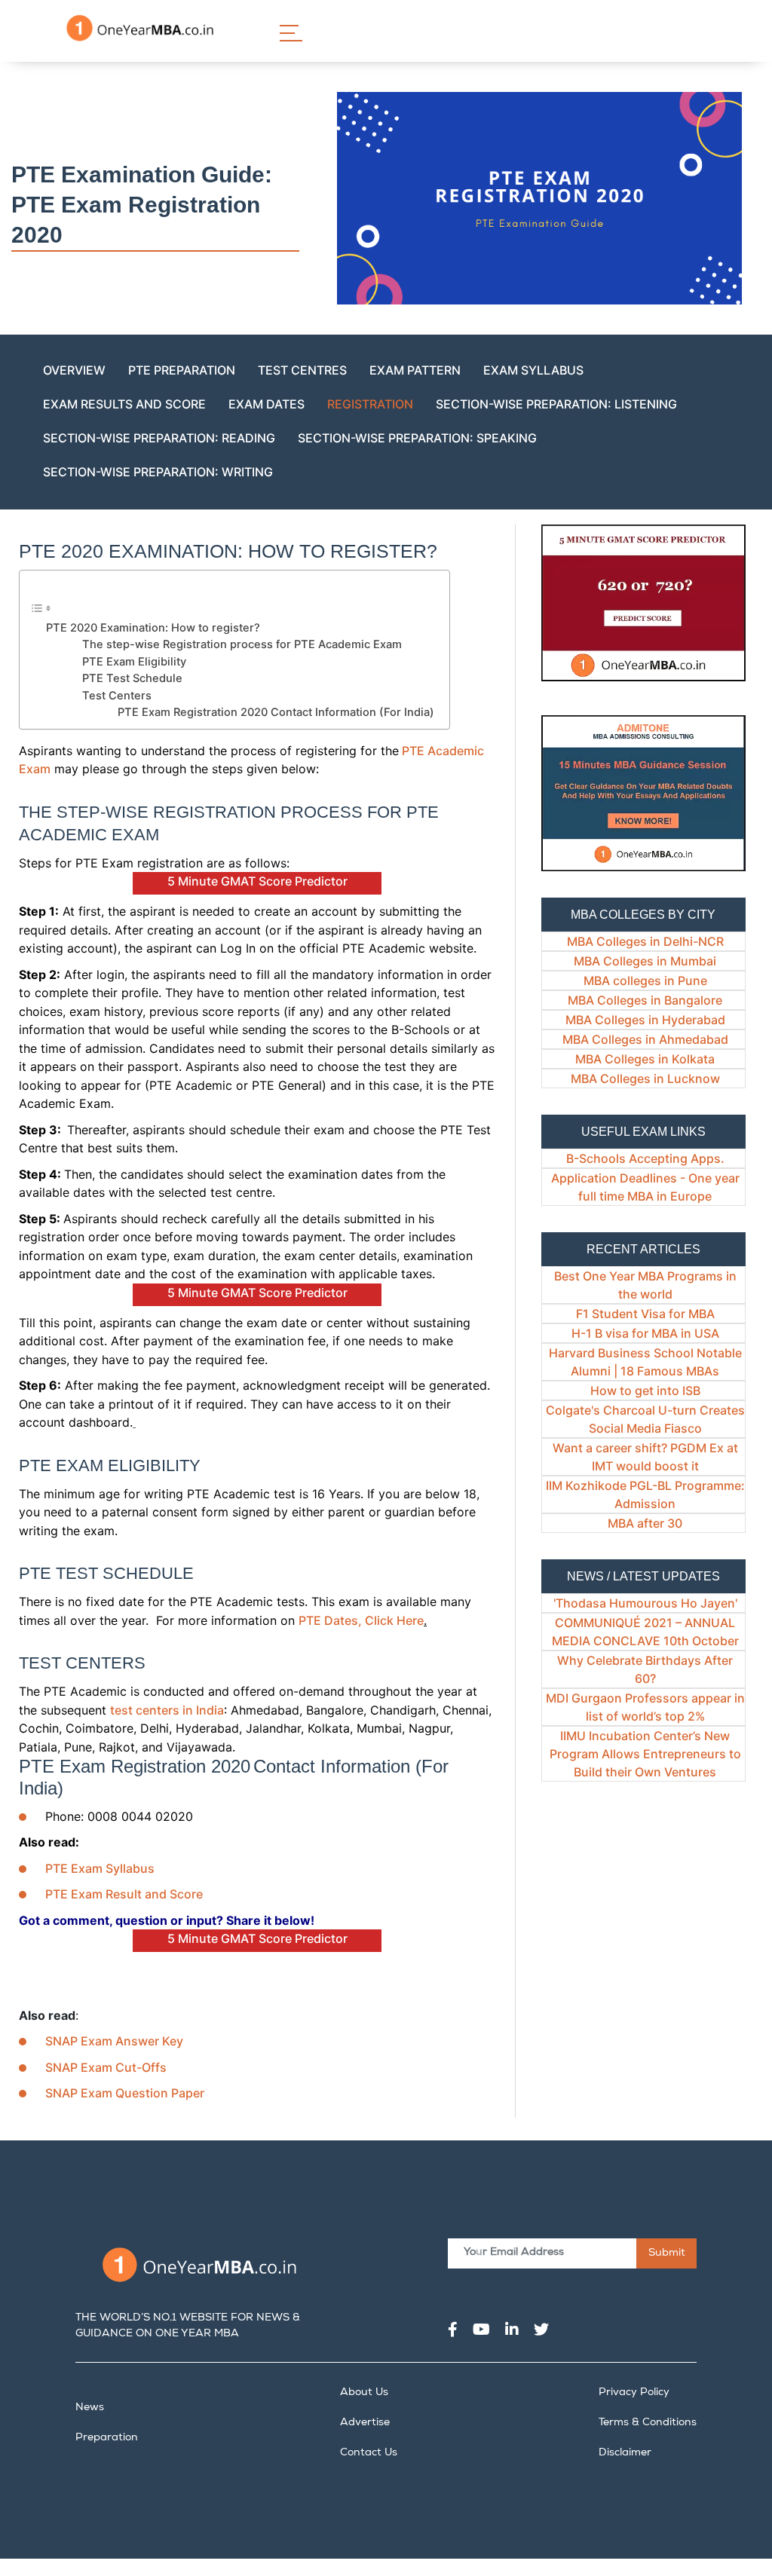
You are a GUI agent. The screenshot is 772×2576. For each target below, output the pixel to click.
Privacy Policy (634, 2393)
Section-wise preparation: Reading (159, 438)
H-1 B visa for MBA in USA (645, 1333)
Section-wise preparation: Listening (556, 404)
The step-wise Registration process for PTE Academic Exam (242, 644)
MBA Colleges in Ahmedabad (645, 1039)
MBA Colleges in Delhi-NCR (645, 941)
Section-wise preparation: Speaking (417, 438)
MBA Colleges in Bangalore (645, 1000)
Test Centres (302, 370)
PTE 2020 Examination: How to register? (153, 628)
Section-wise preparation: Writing (158, 472)
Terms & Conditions (648, 2423)
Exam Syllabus (533, 370)
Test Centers (117, 696)
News (90, 2408)
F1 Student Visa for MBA (645, 1314)
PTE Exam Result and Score (124, 1894)
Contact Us (369, 2453)
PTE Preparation (182, 370)
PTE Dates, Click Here (361, 1620)
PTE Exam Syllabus (100, 1868)
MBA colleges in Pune (645, 981)
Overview (74, 370)
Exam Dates (267, 404)
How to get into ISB (645, 1390)
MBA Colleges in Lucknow (645, 1078)
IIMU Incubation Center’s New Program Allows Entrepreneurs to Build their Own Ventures (645, 1754)
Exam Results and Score (124, 404)
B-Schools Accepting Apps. (645, 1158)
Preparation (107, 2438)
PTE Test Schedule (132, 678)
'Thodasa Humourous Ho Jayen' (645, 1603)
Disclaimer (625, 2453)
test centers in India (167, 1710)
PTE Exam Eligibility (134, 662)
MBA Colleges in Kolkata (645, 1059)
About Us (364, 2393)
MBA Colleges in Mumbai (645, 961)
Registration (370, 404)
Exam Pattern (415, 370)
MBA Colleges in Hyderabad (645, 1020)
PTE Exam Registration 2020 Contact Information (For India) (276, 712)
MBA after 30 (645, 1523)
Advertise (365, 2423)
